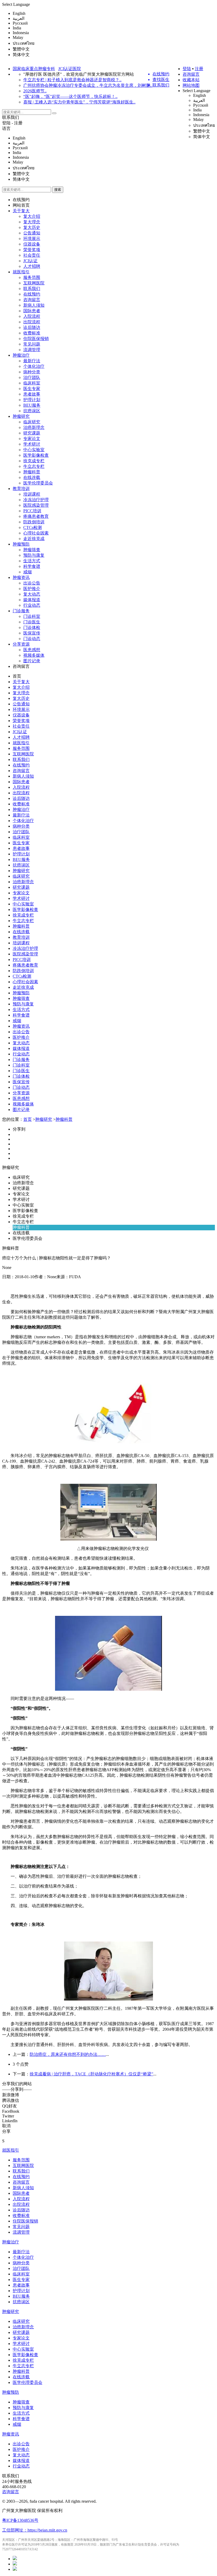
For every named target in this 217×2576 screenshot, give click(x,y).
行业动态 (32, 605)
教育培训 (21, 489)
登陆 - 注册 (12, 123)
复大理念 (32, 222)
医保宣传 (32, 633)
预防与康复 (34, 555)
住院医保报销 (36, 339)
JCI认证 (30, 261)
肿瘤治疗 (21, 355)
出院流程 (32, 322)
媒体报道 (32, 600)
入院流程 (32, 316)
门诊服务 (21, 611)
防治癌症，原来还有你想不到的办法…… (68, 2054)
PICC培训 (32, 511)
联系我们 (11, 117)
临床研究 (32, 422)
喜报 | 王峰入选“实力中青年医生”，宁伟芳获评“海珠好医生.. (79, 102)
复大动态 (32, 594)
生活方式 (32, 561)
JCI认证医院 (70, 69)
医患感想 (32, 650)
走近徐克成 (34, 539)
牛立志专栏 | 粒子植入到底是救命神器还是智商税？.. (72, 80)
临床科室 (32, 383)
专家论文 (32, 439)
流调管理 (32, 350)
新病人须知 (34, 305)
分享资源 (21, 644)
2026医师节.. (35, 91)
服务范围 (32, 277)
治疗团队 (32, 377)
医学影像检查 (36, 455)
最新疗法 (32, 361)
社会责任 (32, 255)
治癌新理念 (34, 427)
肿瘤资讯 (21, 577)
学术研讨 (32, 444)
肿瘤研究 (21, 416)
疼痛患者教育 (36, 516)
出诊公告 (32, 583)
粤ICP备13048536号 (20, 2520)
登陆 (187, 69)
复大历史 (32, 227)
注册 (199, 69)
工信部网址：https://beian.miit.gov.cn (35, 2530)
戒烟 (28, 572)
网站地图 (191, 85)
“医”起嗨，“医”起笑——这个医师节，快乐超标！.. (70, 96)
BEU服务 (32, 405)
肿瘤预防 (21, 544)
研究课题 (32, 433)
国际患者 (32, 311)
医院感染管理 (36, 505)
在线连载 (32, 477)
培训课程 (32, 494)
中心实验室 (34, 450)
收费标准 (32, 333)
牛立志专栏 (34, 466)
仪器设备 (32, 244)
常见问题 (32, 344)
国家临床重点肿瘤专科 (34, 69)
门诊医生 (32, 622)
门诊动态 (32, 639)
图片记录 (32, 661)
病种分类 (32, 372)
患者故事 (32, 394)
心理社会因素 (36, 533)
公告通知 (32, 233)
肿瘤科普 (32, 472)
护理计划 (32, 400)
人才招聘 (32, 266)
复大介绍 (32, 216)
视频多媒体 (34, 655)
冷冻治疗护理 (36, 500)
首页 (17, 676)
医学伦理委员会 (38, 483)
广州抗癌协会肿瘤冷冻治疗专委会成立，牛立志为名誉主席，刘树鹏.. (88, 85)
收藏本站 (191, 80)
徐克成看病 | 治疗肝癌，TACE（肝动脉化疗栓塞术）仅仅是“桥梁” (91, 2074)
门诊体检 (32, 627)
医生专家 (32, 389)
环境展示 (32, 239)
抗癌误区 (32, 411)
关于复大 (21, 211)
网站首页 (21, 205)
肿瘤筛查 (32, 550)
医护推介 (32, 589)
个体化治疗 (34, 366)
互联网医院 (34, 283)
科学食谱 (32, 566)
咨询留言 (191, 74)
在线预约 (21, 200)
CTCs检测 (33, 527)
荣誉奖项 (32, 250)
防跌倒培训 (34, 522)
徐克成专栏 (34, 461)
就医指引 (21, 272)
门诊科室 (32, 616)
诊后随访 (32, 327)
